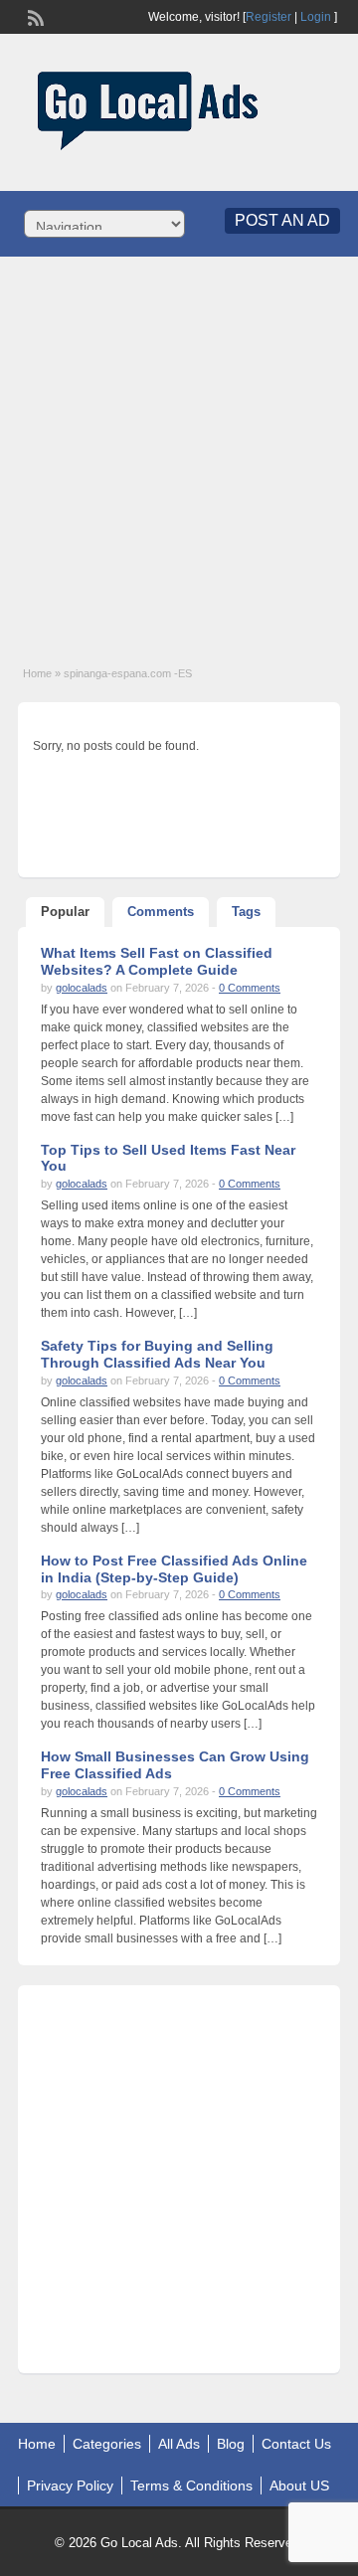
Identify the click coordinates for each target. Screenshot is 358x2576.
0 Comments (250, 988)
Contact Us (296, 2444)
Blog (231, 2444)
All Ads (179, 2444)
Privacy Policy (70, 2485)
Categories (107, 2444)
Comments (161, 912)
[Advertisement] (179, 451)
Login (316, 17)
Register (268, 17)
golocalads (82, 988)
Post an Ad (282, 220)
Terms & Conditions (191, 2485)
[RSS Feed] (34, 16)
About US (299, 2485)
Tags (246, 912)
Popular (65, 912)
